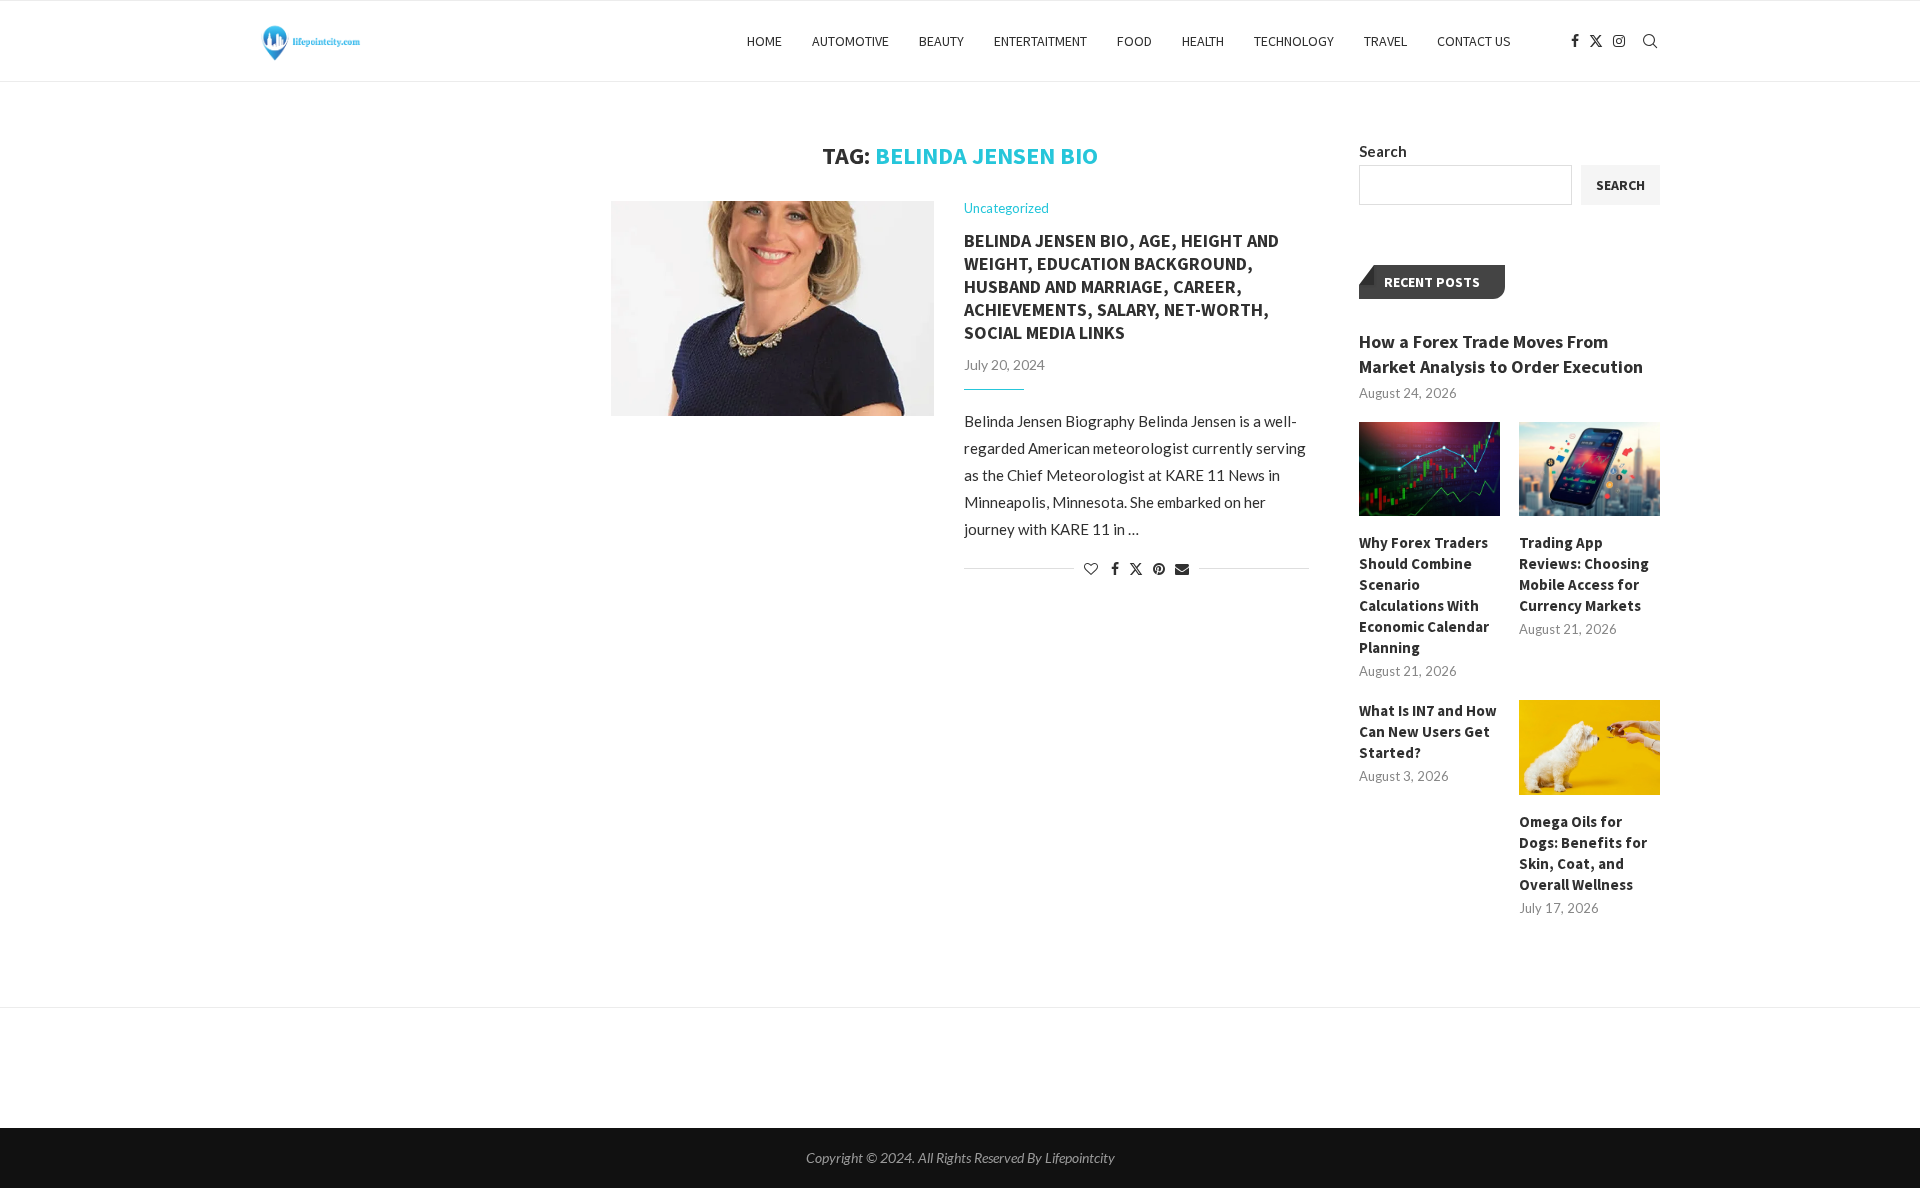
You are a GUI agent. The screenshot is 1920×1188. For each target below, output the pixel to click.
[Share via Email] (1182, 568)
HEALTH (1203, 41)
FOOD (1134, 41)
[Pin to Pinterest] (1159, 568)
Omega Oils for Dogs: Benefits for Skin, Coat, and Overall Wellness (1583, 853)
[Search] (1650, 41)
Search (1383, 151)
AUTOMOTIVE (850, 41)
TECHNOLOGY (1294, 41)
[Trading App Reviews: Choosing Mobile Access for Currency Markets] (1589, 469)
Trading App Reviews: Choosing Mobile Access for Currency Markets (1584, 574)
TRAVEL (1385, 41)
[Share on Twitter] (1136, 568)
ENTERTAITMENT (1040, 41)
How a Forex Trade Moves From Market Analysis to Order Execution (1501, 354)
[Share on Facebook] (1115, 568)
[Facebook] (1575, 41)
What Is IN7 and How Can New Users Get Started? (1428, 731)
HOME (764, 41)
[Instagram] (1619, 41)
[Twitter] (1596, 41)
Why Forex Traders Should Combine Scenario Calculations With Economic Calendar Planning (1424, 595)
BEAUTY (941, 41)
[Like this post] (1091, 568)
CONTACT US (1474, 41)
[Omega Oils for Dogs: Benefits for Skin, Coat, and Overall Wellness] (1589, 747)
